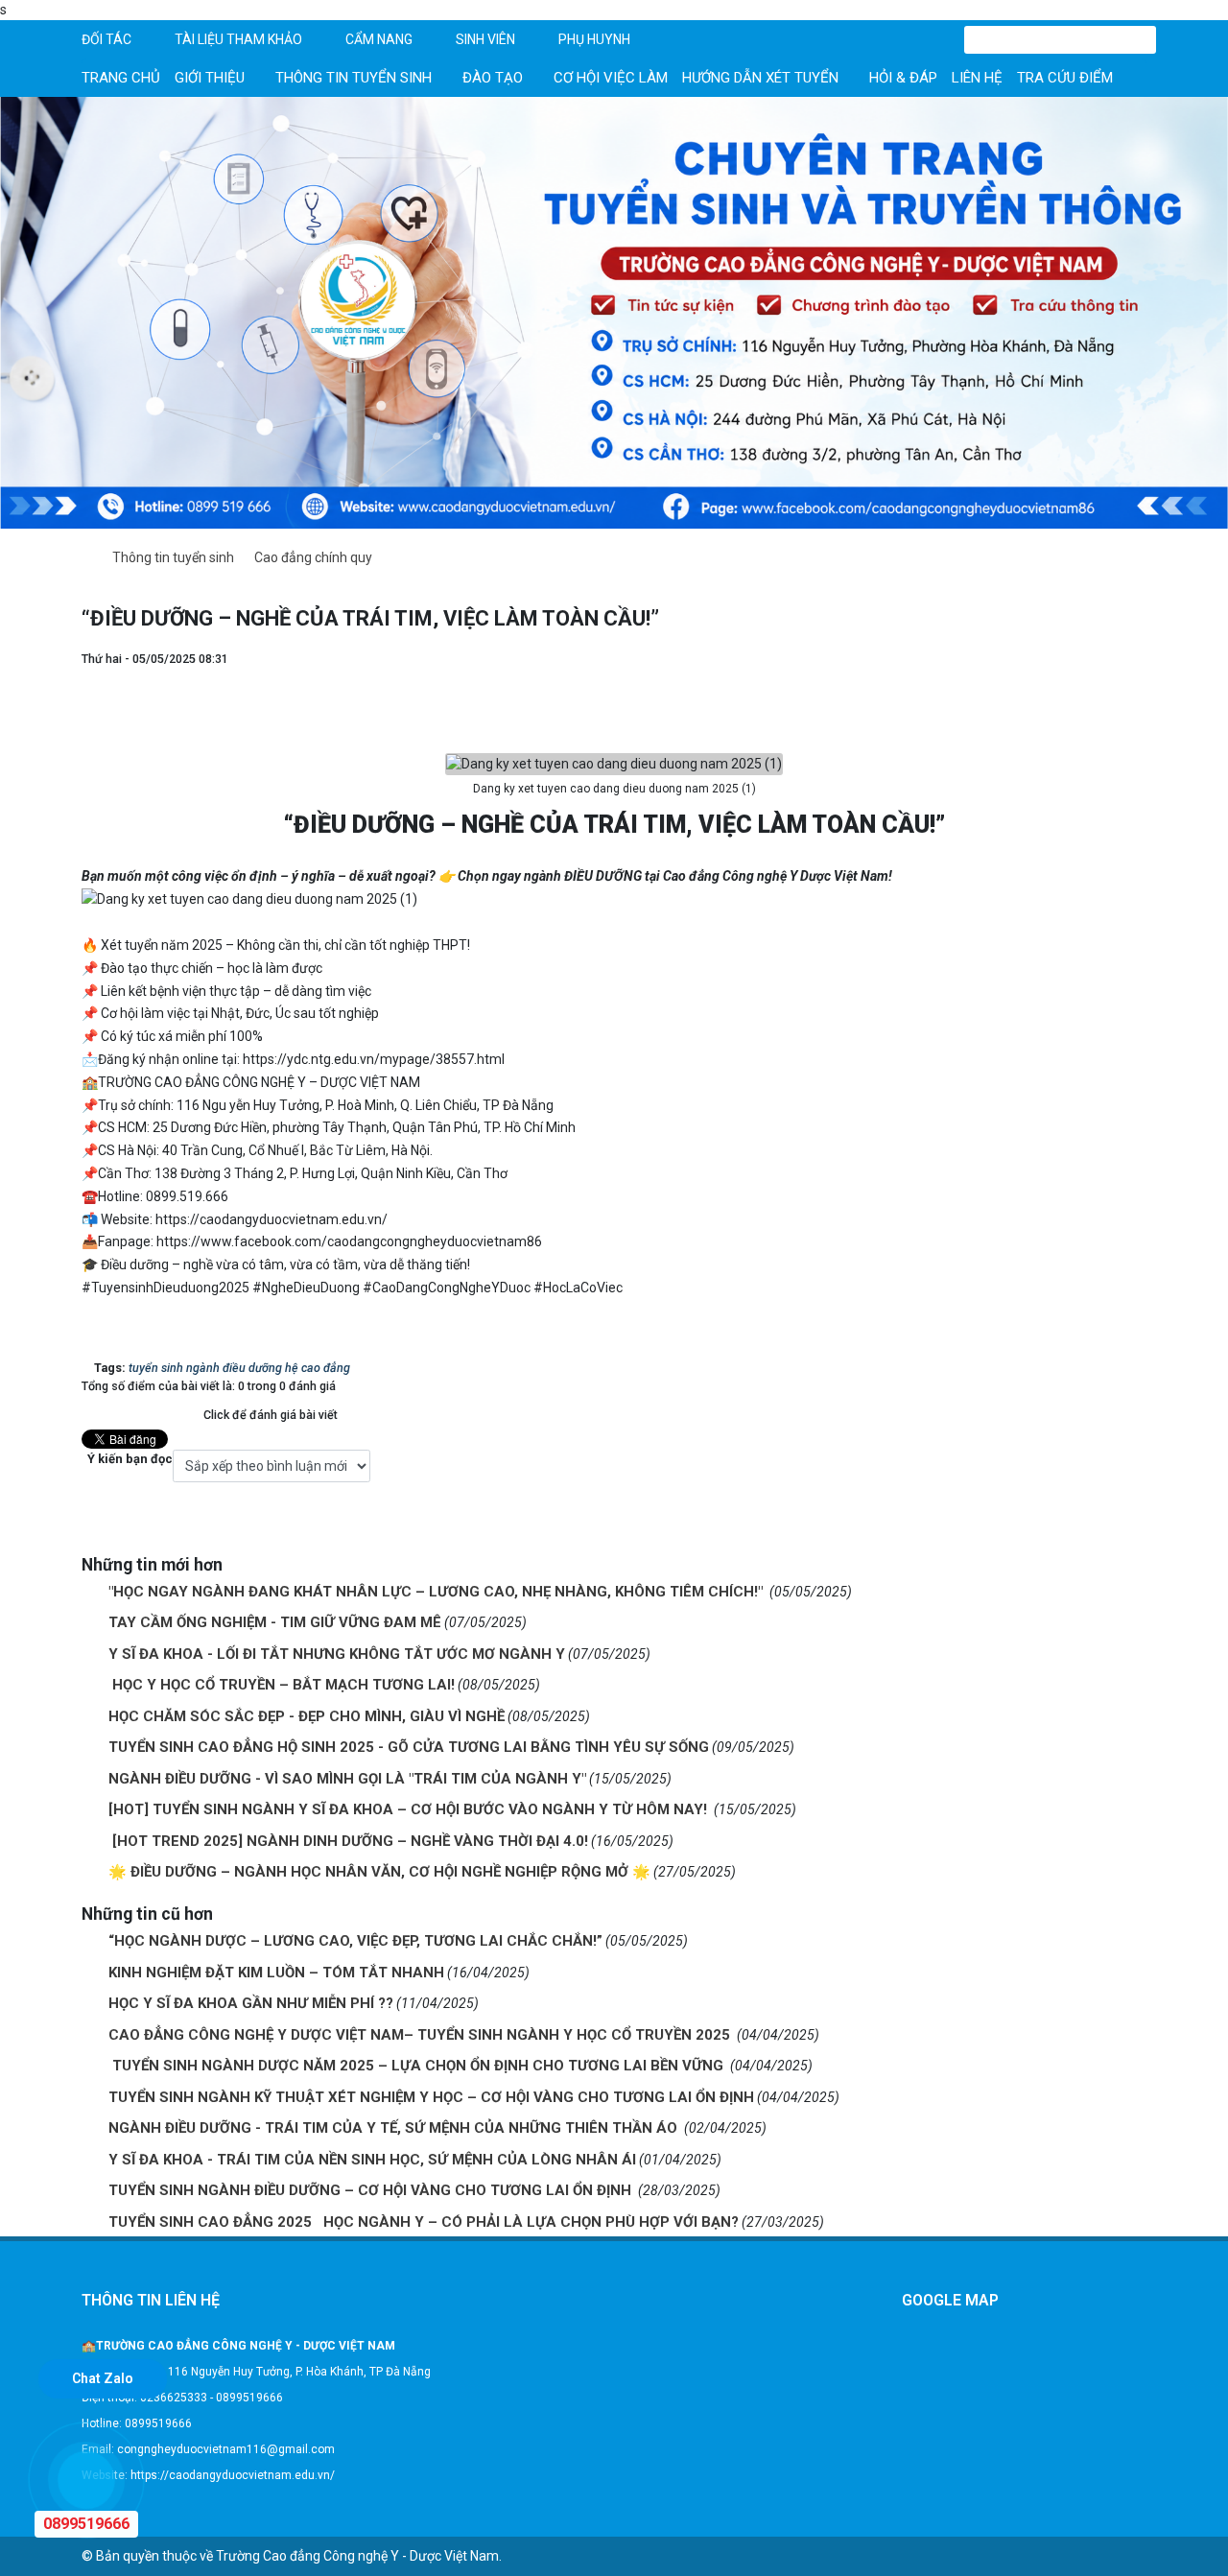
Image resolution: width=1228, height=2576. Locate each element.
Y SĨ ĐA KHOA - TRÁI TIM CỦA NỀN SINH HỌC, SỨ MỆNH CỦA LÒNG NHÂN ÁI (372, 2160)
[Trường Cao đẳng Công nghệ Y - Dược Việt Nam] (614, 312)
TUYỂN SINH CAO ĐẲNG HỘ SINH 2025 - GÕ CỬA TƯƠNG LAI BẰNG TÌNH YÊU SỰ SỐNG (409, 1747)
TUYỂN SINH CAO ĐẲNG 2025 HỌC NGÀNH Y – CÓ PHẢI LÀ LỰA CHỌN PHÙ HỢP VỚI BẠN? (424, 2222)
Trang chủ (121, 78)
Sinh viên (485, 39)
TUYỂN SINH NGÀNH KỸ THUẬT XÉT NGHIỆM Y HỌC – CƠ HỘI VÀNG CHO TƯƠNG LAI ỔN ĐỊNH (431, 2097)
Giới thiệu (210, 78)
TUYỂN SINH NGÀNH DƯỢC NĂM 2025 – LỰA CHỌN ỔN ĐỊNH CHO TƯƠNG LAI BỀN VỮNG (418, 2066)
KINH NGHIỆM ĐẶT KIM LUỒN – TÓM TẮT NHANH (276, 1973)
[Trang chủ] (87, 558)
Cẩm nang (379, 39)
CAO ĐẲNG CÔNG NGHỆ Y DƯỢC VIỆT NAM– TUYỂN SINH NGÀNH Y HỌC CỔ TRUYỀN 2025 (421, 2035)
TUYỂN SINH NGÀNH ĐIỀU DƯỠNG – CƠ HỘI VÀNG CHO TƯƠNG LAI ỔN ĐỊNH (372, 2190)
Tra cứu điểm (1065, 78)
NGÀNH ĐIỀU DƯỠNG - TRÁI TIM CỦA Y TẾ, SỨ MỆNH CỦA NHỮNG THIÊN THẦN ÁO (395, 2128)
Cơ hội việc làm (611, 78)
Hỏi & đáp (903, 78)
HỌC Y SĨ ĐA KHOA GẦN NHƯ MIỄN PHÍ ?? (251, 2003)
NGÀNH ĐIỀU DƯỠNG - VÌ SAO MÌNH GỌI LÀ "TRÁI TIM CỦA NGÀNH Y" (347, 1779)
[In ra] (1137, 698)
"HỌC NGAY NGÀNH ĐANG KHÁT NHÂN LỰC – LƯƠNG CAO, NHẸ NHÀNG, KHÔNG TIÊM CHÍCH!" (437, 1592)
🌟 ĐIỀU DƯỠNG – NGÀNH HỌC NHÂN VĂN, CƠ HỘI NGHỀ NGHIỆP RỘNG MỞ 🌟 (379, 1872)
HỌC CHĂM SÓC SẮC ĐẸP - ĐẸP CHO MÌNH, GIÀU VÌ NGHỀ (307, 1716)
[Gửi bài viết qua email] (1137, 678)
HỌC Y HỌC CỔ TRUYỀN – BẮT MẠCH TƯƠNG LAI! (282, 1685)
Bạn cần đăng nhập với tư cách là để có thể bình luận (326, 1514)
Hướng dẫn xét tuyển (760, 78)
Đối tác (106, 39)
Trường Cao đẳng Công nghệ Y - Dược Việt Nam (357, 2556)
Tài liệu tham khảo (238, 39)
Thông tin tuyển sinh (354, 78)
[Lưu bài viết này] (1137, 719)
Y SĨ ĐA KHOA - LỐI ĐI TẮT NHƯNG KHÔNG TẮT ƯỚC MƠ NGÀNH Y (337, 1654)
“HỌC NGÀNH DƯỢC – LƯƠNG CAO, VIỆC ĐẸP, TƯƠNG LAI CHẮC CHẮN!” (355, 1941)
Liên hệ (977, 78)
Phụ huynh (594, 39)
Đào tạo (493, 78)
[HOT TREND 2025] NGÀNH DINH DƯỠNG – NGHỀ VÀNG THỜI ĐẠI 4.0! (348, 1841)
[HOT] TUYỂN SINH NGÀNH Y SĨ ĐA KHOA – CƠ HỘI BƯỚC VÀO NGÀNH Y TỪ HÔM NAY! (410, 1809)
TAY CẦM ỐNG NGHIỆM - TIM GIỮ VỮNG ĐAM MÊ (275, 1622)
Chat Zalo (103, 2378)
